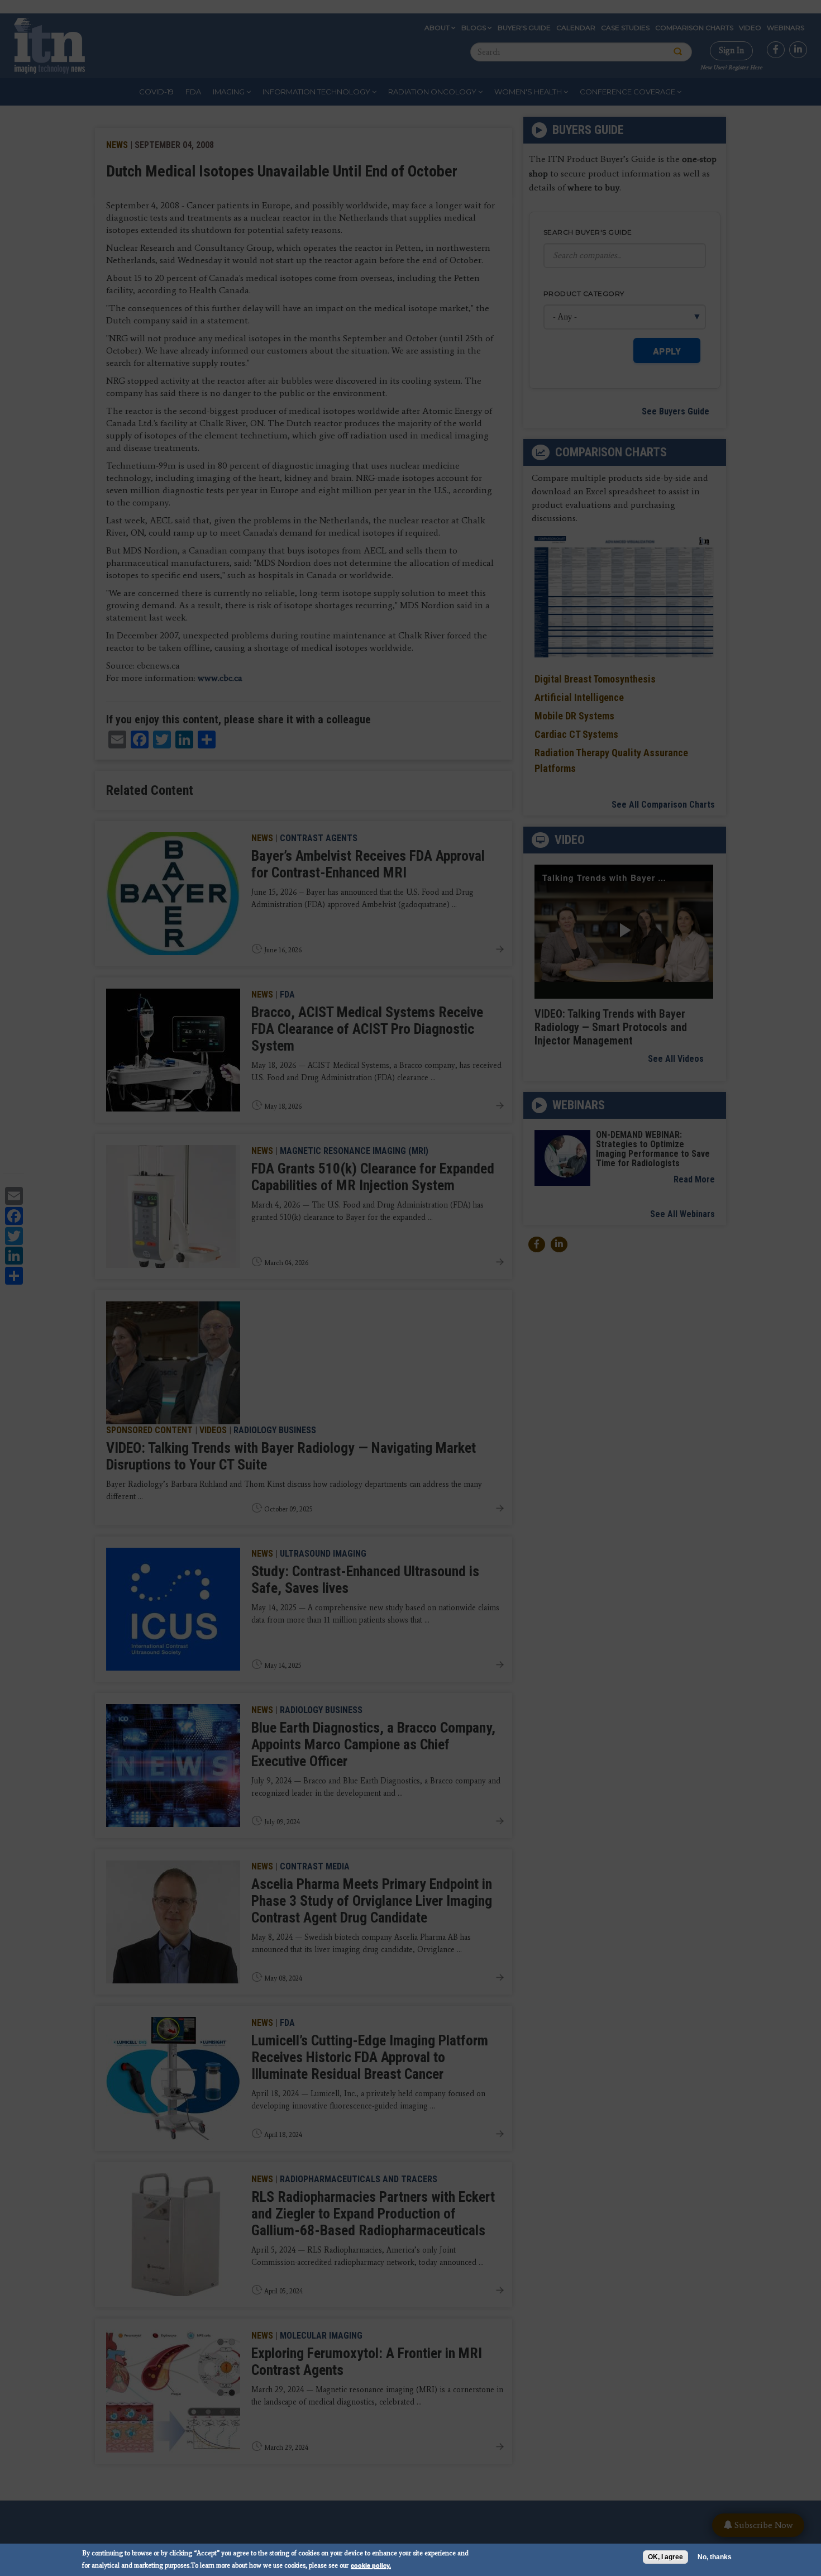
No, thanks (715, 2557)
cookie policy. (371, 2565)
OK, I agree (665, 2557)
